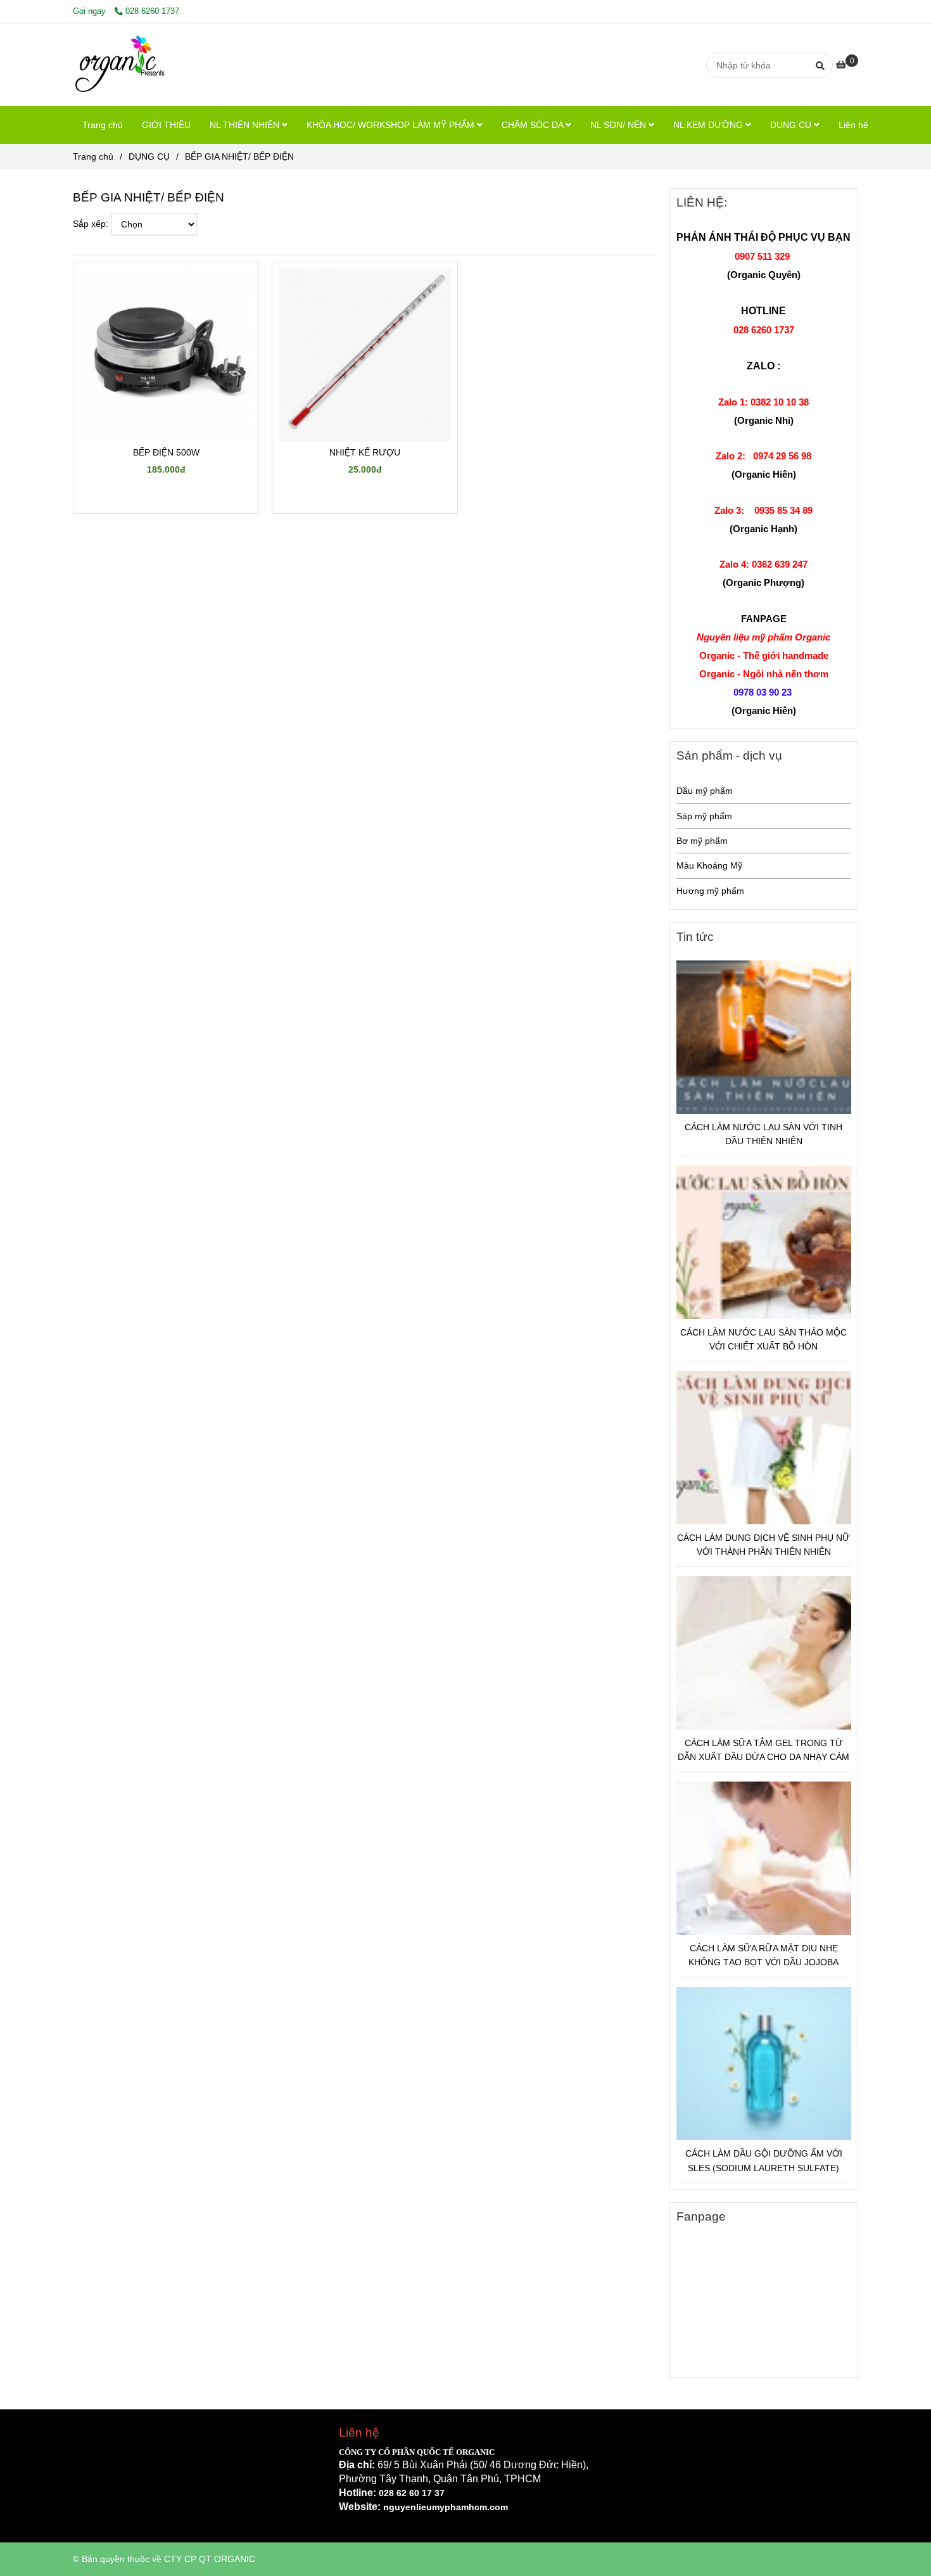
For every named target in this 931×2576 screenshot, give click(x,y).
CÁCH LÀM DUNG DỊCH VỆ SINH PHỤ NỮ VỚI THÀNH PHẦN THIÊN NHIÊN (763, 1545)
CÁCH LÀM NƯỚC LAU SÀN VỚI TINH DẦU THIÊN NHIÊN (763, 1134)
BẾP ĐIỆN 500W (166, 452)
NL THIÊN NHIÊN (246, 125)
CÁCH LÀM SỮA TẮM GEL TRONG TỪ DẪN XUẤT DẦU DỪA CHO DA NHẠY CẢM (763, 1750)
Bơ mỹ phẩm (702, 841)
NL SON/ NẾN (619, 125)
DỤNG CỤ (792, 125)
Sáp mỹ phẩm (704, 816)
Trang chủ (103, 125)
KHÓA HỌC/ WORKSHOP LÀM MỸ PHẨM (392, 125)
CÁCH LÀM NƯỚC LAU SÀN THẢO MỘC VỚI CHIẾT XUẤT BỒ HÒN (763, 1339)
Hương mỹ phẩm (710, 891)
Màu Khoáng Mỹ (709, 865)
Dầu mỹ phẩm (705, 791)
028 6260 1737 (152, 11)
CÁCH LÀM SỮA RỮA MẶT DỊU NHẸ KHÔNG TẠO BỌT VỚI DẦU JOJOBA (763, 1955)
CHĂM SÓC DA (534, 125)
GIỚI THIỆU (166, 125)
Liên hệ (853, 125)
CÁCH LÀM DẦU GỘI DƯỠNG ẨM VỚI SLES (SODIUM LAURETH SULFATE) (764, 2160)
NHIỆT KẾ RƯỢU (365, 452)
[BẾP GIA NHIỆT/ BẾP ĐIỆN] (121, 65)
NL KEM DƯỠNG (709, 125)
